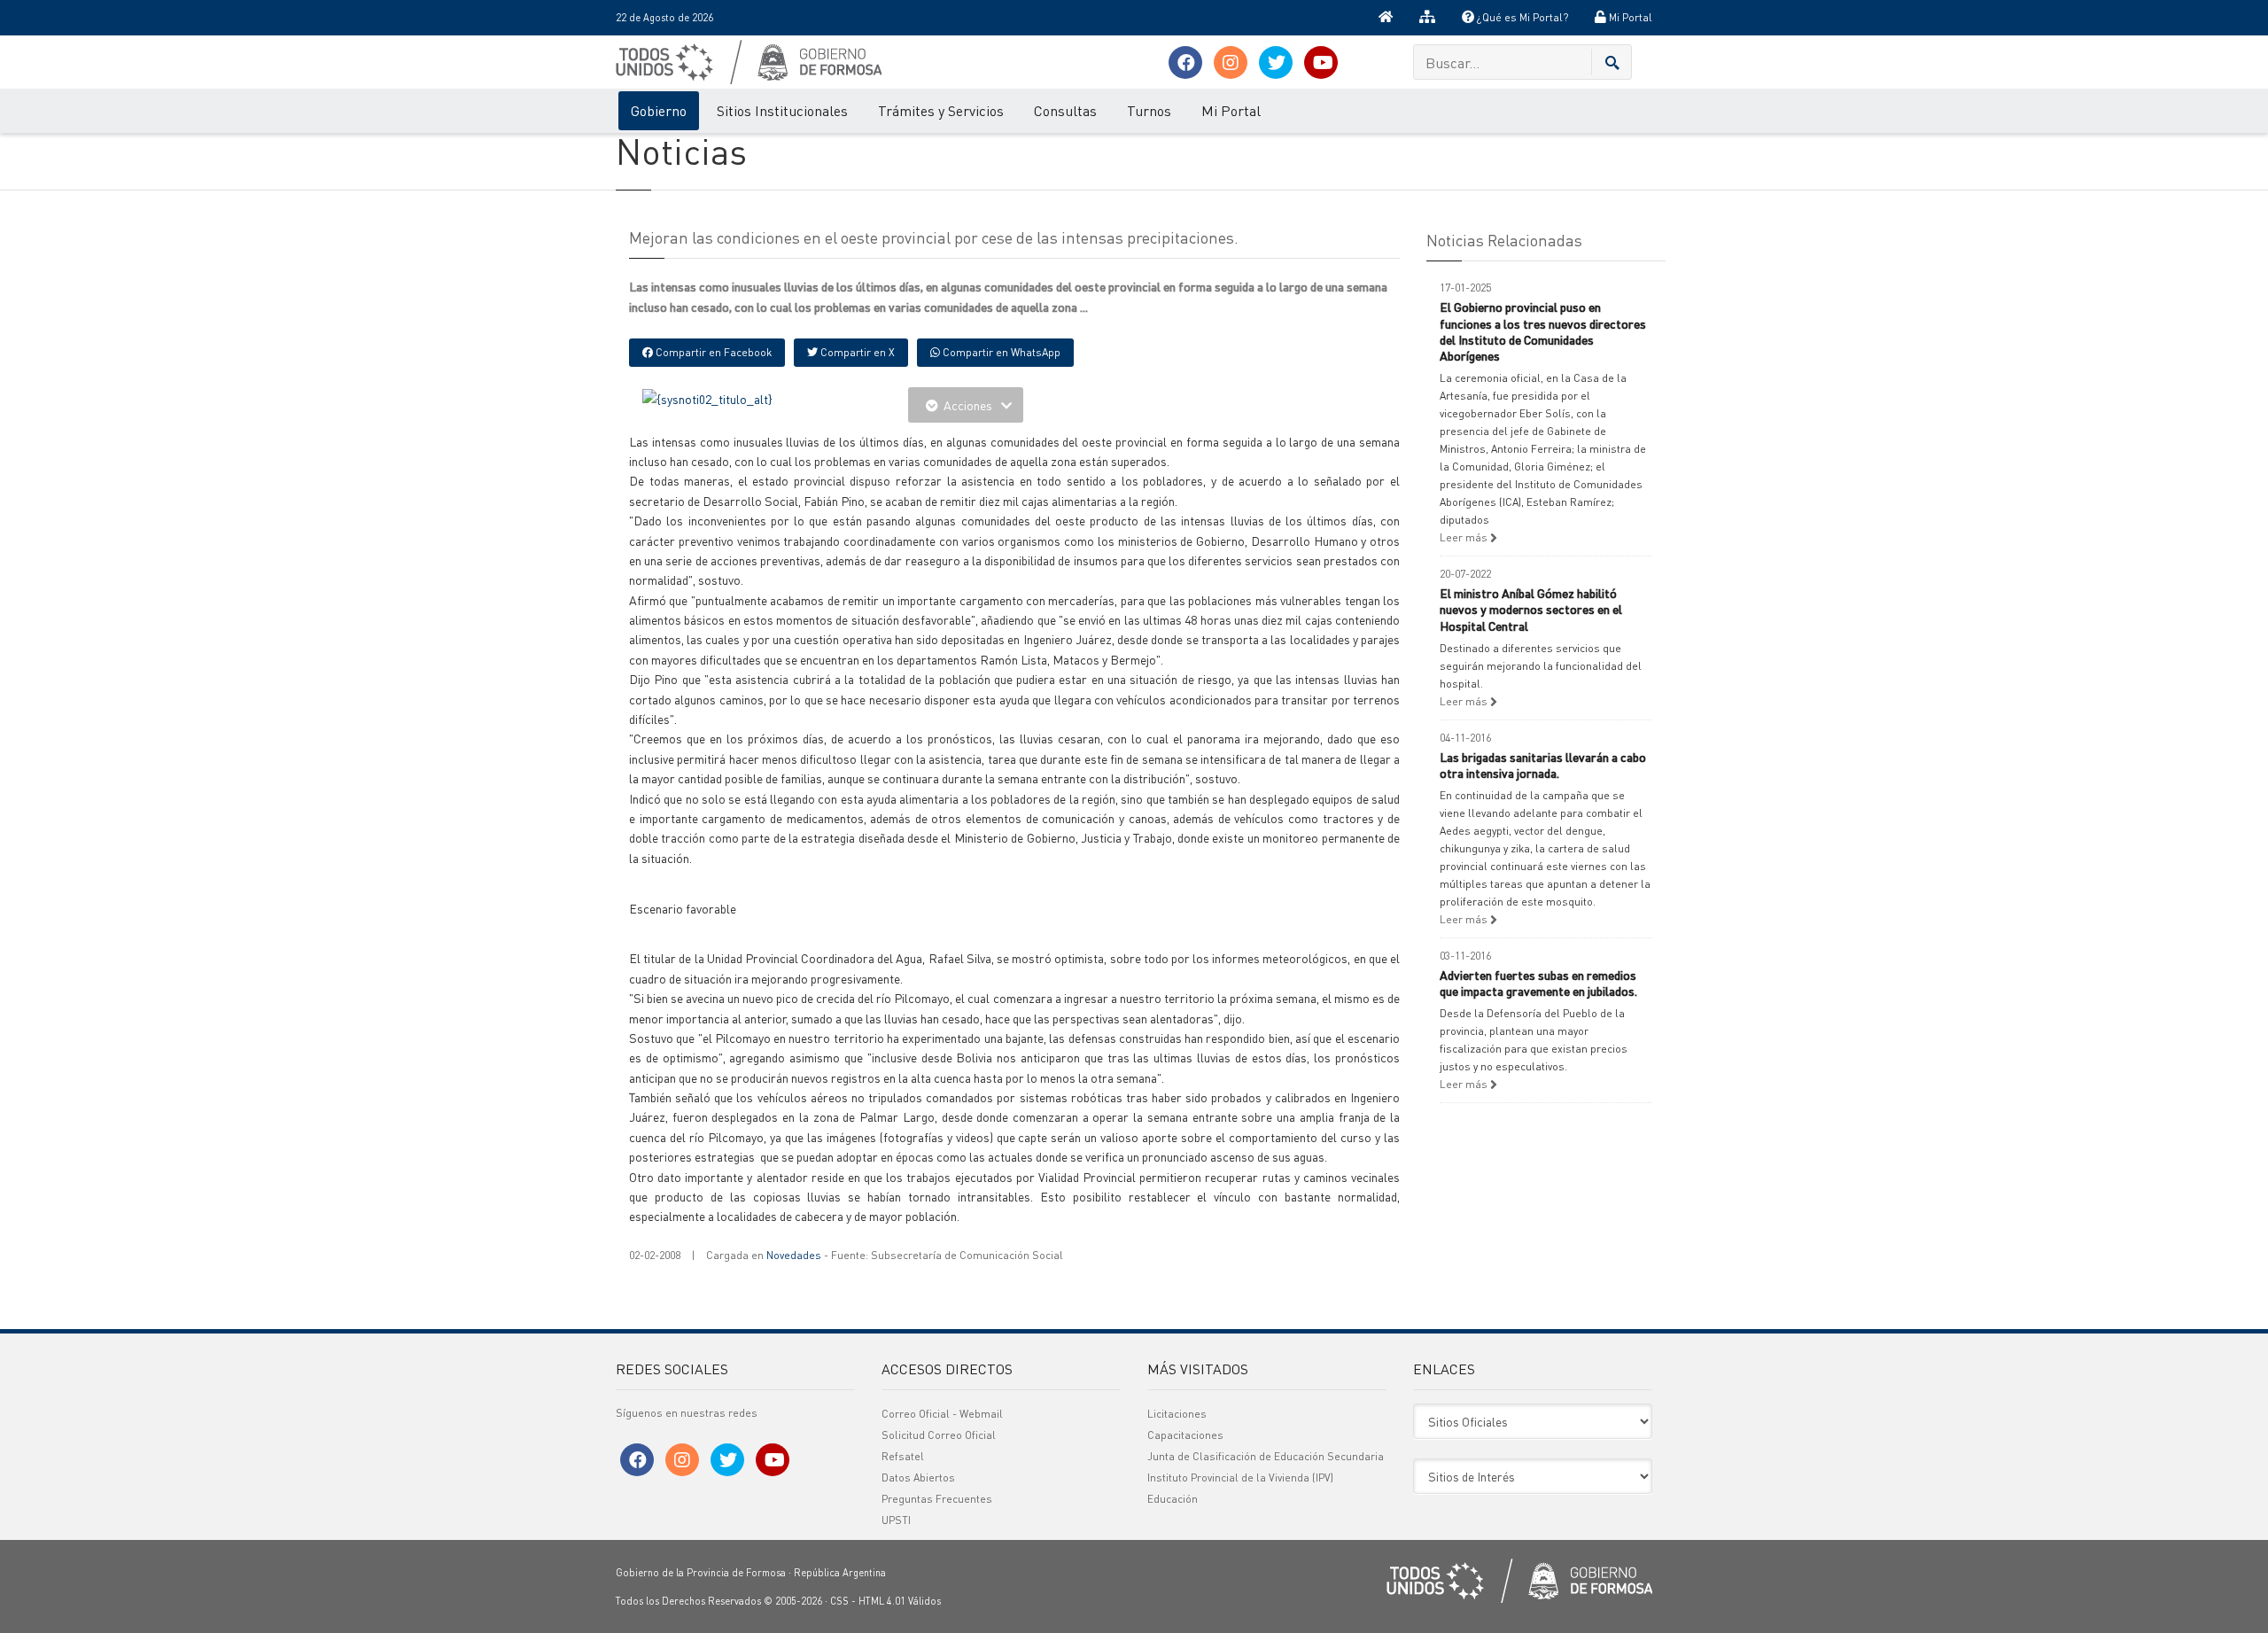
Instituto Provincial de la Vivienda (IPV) (1240, 1477)
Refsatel (903, 1456)
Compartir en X (856, 352)
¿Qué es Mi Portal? (1521, 17)
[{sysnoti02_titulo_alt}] (707, 397)
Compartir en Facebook (712, 352)
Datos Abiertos (918, 1477)
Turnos (1149, 110)
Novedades (794, 1255)
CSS (839, 1601)
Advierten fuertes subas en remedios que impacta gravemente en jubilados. (1538, 983)
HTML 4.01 (882, 1601)
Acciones (968, 405)
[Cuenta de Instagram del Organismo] (1231, 62)
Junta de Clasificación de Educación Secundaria (1266, 1456)
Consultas (1065, 110)
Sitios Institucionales (782, 110)
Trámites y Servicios (941, 110)
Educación (1173, 1499)
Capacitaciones (1185, 1435)
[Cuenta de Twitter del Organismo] (1276, 62)
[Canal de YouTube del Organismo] (1321, 62)
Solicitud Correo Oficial (939, 1435)
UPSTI (896, 1520)
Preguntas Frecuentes (937, 1499)
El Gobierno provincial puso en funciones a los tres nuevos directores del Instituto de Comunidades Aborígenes (1543, 331)
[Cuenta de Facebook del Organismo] (1185, 62)
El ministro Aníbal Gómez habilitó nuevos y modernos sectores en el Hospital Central (1531, 609)
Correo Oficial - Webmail (942, 1414)
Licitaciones (1177, 1414)
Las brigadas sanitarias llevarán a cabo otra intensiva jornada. (1543, 765)
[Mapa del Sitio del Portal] (1427, 18)
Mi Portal (1629, 17)
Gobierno (659, 110)
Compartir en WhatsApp (1000, 352)
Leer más (1465, 537)
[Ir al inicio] (1386, 18)
